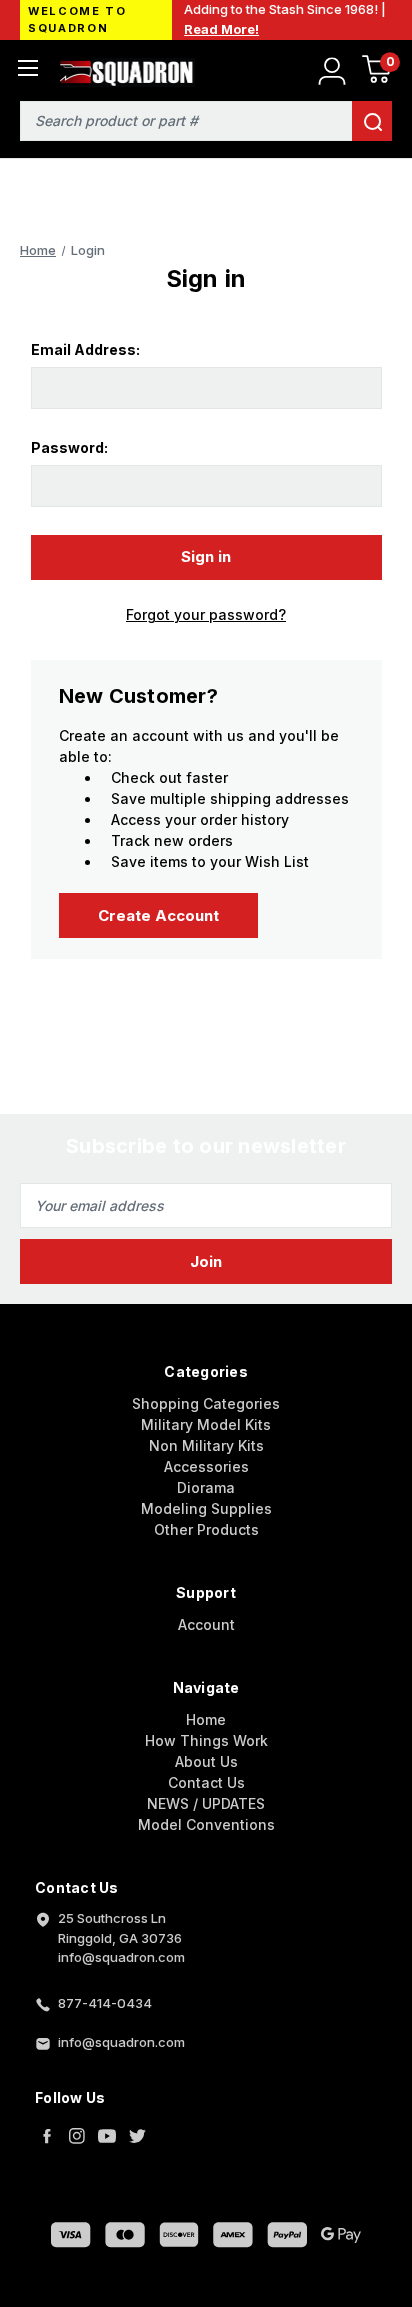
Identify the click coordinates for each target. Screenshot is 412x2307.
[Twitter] (137, 2136)
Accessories (206, 1466)
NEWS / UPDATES (206, 1803)
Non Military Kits (206, 1445)
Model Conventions (206, 1824)
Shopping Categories (206, 1403)
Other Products (206, 1529)
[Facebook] (47, 2136)
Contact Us (206, 1782)
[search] (372, 121)
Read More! (221, 29)
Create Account (158, 915)
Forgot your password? (206, 614)
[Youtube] (107, 2136)
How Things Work (206, 1740)
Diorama (206, 1487)
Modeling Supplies (206, 1508)
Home (206, 1719)
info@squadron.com (121, 2042)
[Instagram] (77, 2136)
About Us (206, 1761)
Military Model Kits (206, 1424)
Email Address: (85, 349)
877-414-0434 (105, 2003)
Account (206, 1624)
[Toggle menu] (27, 67)
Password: (69, 447)
